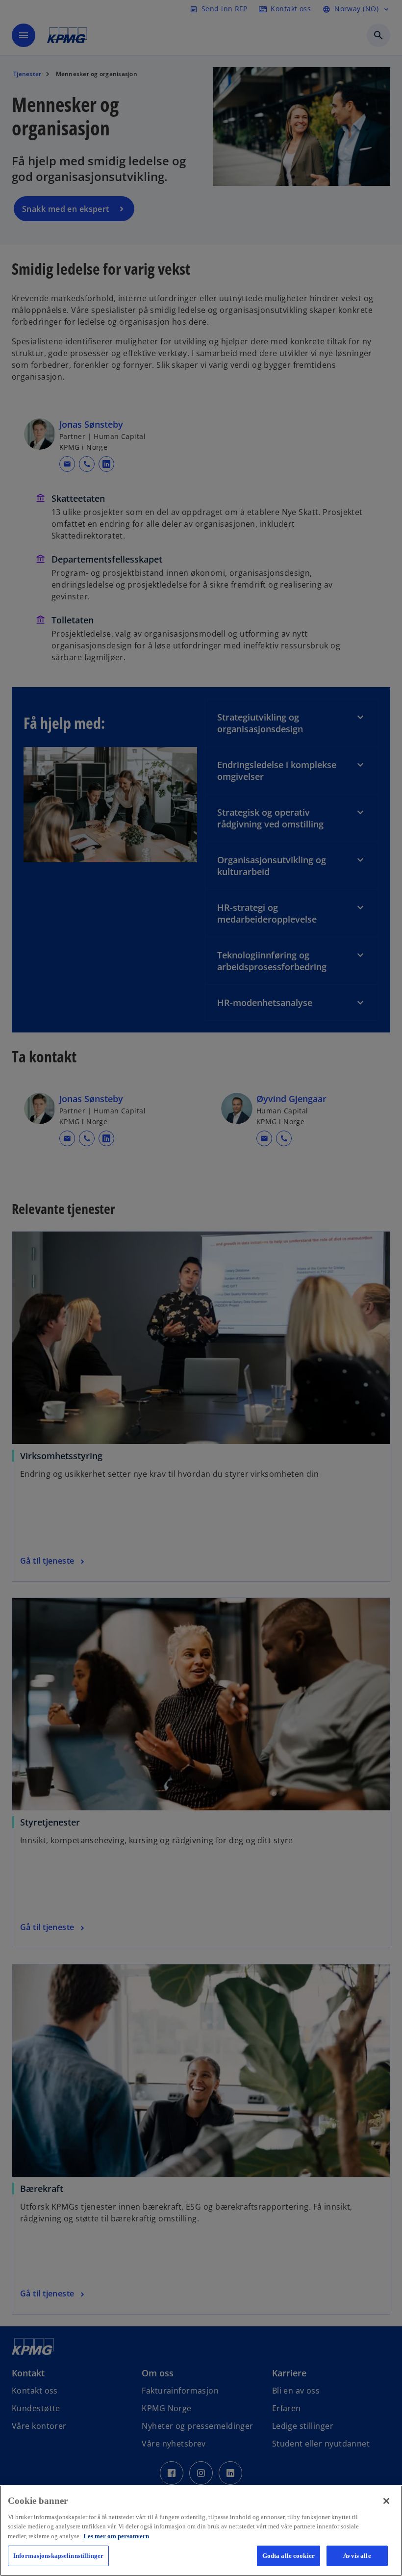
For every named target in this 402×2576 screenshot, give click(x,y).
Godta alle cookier (289, 2556)
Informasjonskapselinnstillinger (58, 2556)
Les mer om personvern (116, 2536)
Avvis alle (357, 2556)
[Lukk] (386, 2501)
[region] (201, 2531)
